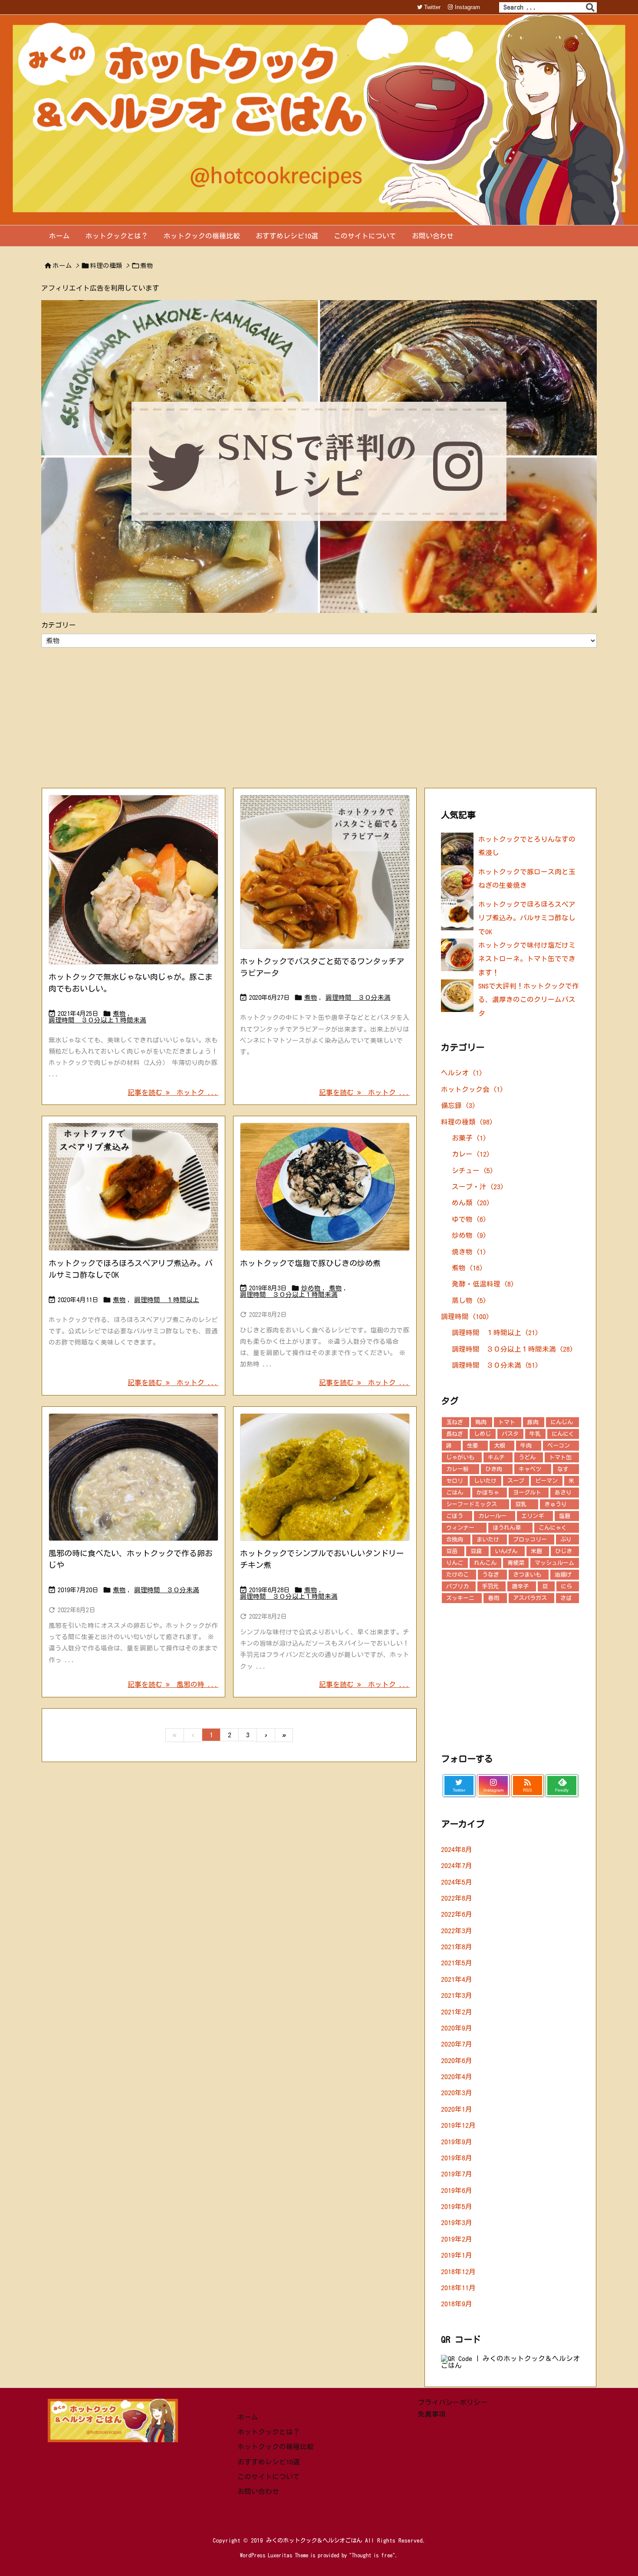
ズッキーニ (460, 1598)
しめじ (482, 1434)
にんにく (563, 1434)
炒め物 (311, 1288)
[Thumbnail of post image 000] (325, 872)
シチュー (473, 1171)
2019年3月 (457, 2222)
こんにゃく (553, 1528)
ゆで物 (469, 1219)
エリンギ (533, 1516)
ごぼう (455, 1516)
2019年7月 (457, 2174)
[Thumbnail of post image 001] (133, 1477)
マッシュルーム (554, 1563)
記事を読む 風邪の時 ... (173, 1684)
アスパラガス (530, 1598)
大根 (500, 1446)
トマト (507, 1422)
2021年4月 (457, 1979)
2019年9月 (457, 2142)
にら (566, 1586)
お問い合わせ (258, 2491)
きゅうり (556, 1504)
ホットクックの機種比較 (276, 2447)
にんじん (562, 1422)
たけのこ (457, 1575)
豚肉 (533, 1422)
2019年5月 (457, 2206)
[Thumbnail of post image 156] (133, 880)
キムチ (496, 1457)
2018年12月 (458, 2272)
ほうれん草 (507, 1528)
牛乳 (535, 1434)
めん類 (471, 1203)
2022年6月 (457, 1914)
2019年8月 (457, 2158)
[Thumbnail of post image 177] (325, 1187)
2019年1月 (457, 2255)
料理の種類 (106, 266)
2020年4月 (457, 2077)
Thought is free (372, 2555)
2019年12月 (458, 2125)
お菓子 (469, 1138)
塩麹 (565, 1516)
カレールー (492, 1516)
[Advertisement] (319, 717)
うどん (527, 1457)
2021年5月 (457, 1963)
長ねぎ (455, 1434)
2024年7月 (457, 1865)
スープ (516, 1481)
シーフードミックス (472, 1504)
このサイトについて (269, 2477)
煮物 (119, 1014)
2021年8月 (457, 1947)
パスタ (510, 1434)
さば (566, 1598)
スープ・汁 (478, 1187)
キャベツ (530, 1469)
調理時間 (465, 1316)
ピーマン (546, 1481)
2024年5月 (457, 1882)
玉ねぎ (455, 1422)
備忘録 (458, 1105)
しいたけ (485, 1481)
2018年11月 (458, 2288)
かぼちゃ (488, 1493)
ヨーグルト (527, 1493)
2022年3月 (457, 1931)
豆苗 (452, 1551)
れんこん (485, 1563)
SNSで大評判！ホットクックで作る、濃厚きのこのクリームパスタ (529, 1000)
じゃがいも (460, 1457)
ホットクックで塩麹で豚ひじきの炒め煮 (310, 1263)
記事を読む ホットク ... (173, 1092)
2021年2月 (457, 2012)
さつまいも (527, 1575)
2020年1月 (457, 2109)
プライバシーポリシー (453, 2402)
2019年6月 (457, 2190)
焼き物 (469, 1252)
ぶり (566, 1539)
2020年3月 (457, 2093)
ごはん (455, 1493)
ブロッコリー (530, 1539)
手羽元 (490, 1586)
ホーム (62, 266)
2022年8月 (457, 1898)
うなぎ (491, 1575)
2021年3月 (457, 1995)
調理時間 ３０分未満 (358, 997)
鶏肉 (481, 1422)
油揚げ (563, 1575)
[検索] (590, 7)
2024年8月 (457, 1849)
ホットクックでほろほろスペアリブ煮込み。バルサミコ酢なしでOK (527, 918)
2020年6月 (457, 2060)
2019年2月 (457, 2239)
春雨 (493, 1598)
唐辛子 (520, 1586)
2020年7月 (457, 2044)
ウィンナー (460, 1528)
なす (563, 1469)
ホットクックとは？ (269, 2432)
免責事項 (432, 2414)
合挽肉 (455, 1539)
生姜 (473, 1446)
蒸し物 (469, 1300)
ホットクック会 (472, 1089)
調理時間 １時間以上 (167, 1300)
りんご (455, 1563)
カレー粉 (457, 1469)
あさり (563, 1493)
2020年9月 (457, 2028)
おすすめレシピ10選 (269, 2462)
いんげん (506, 1551)
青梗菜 (516, 1563)
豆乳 (521, 1504)
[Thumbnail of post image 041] (325, 1477)
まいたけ (488, 1539)
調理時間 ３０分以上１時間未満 (97, 1020)
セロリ (455, 1481)
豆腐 (476, 1551)
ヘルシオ (462, 1073)
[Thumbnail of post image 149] (133, 1187)
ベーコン (559, 1446)
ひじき (564, 1551)
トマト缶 (560, 1457)
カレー (471, 1154)
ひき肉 (494, 1469)
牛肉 (526, 1446)
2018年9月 (457, 2304)
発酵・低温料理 (483, 1284)
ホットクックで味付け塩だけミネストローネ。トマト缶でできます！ (527, 959)
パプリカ (457, 1586)
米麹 (536, 1551)
